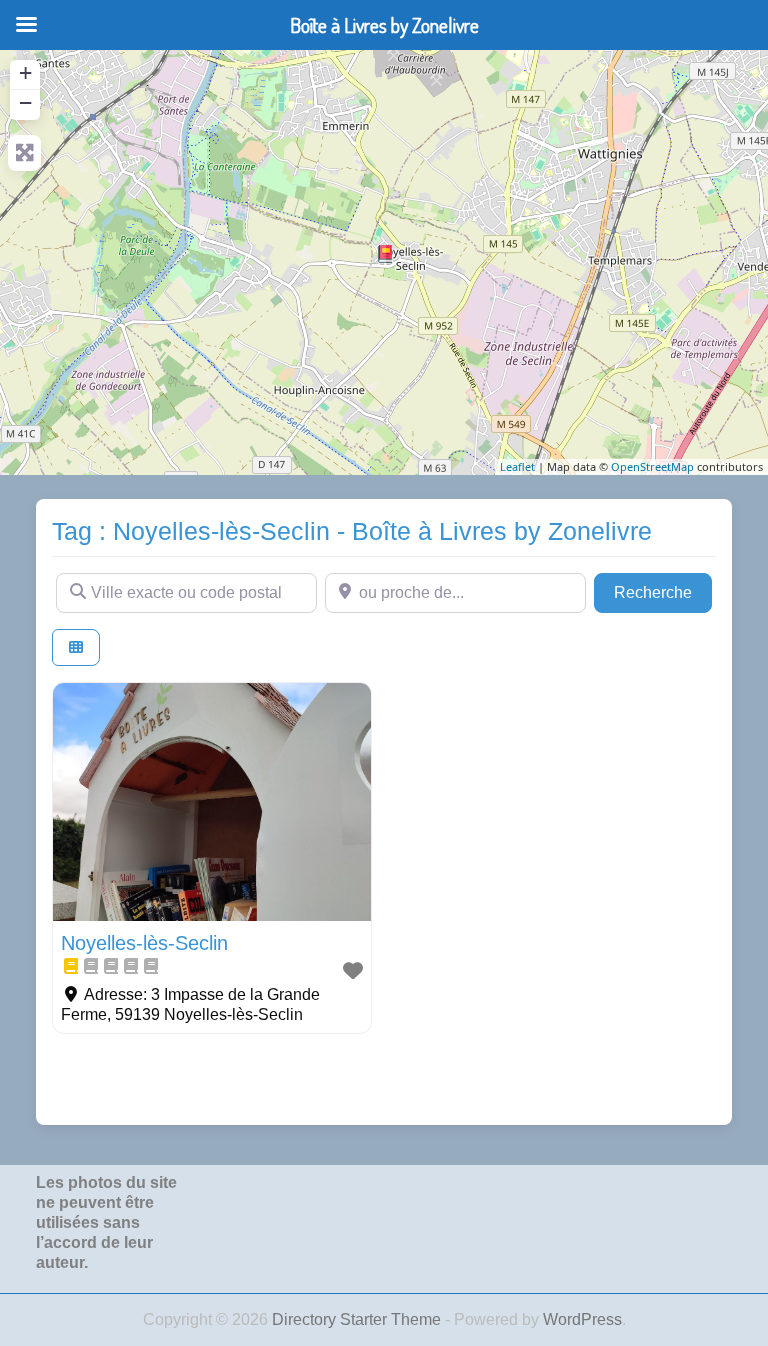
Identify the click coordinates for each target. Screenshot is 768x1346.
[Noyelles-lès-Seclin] (385, 254)
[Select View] (76, 647)
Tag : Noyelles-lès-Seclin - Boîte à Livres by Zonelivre (352, 531)
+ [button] (25, 72)
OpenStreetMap (652, 466)
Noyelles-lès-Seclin (144, 943)
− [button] (25, 102)
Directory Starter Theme (358, 1319)
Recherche (663, 592)
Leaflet (517, 466)
